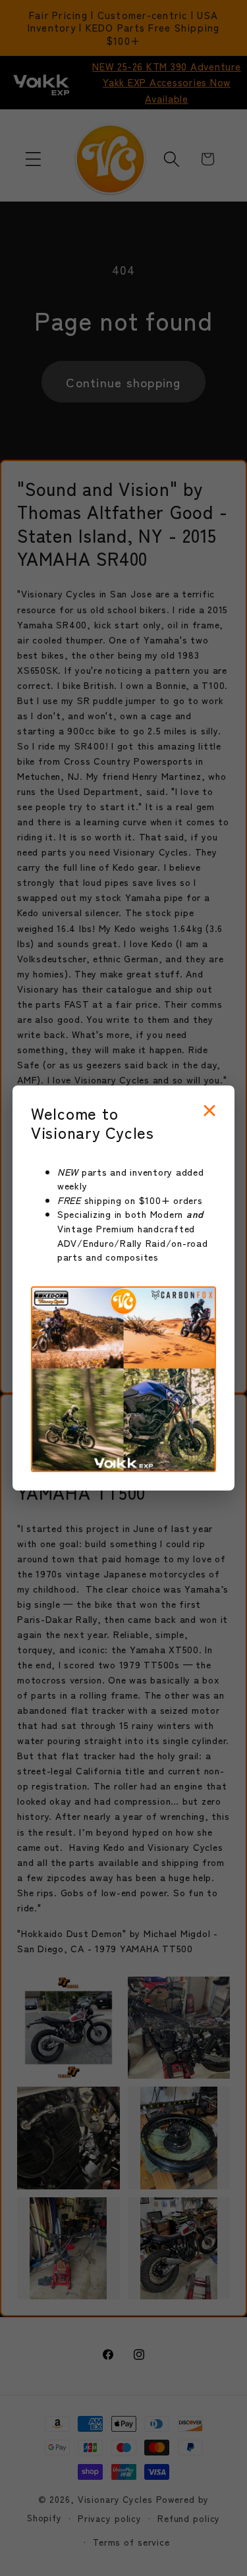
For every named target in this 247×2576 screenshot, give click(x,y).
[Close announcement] (209, 1111)
